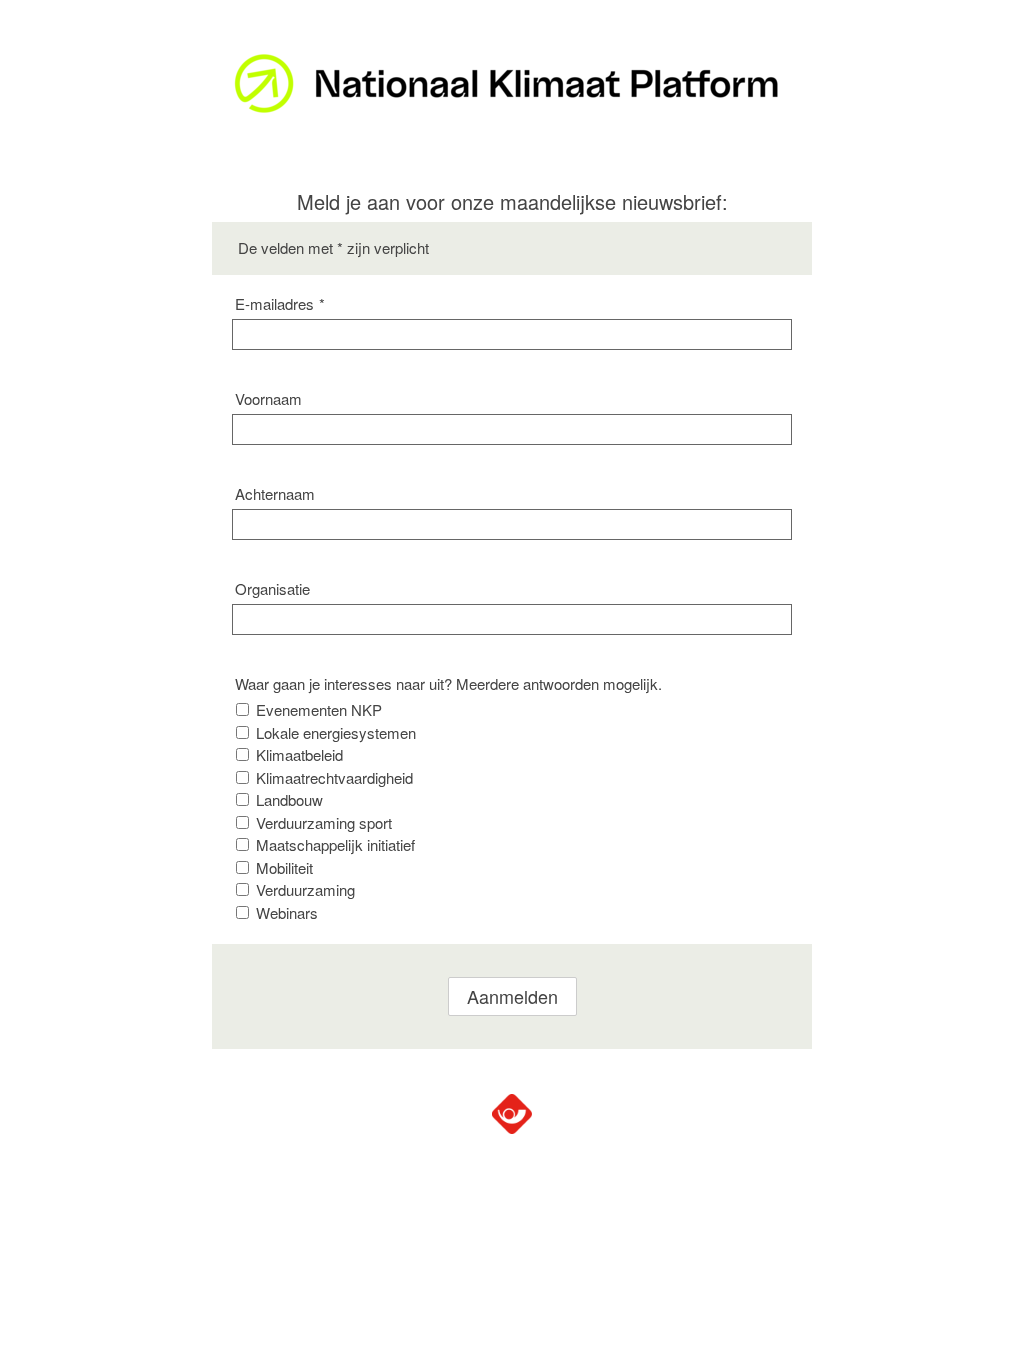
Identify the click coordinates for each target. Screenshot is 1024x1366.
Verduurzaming (305, 889)
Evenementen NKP (319, 709)
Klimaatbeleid (299, 754)
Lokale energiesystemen (336, 732)
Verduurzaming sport (324, 822)
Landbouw (289, 799)
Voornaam (268, 398)
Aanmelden (512, 996)
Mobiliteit (284, 867)
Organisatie (272, 588)
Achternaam (275, 493)
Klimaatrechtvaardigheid (334, 777)
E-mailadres (280, 303)
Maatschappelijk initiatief (335, 844)
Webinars (287, 912)
